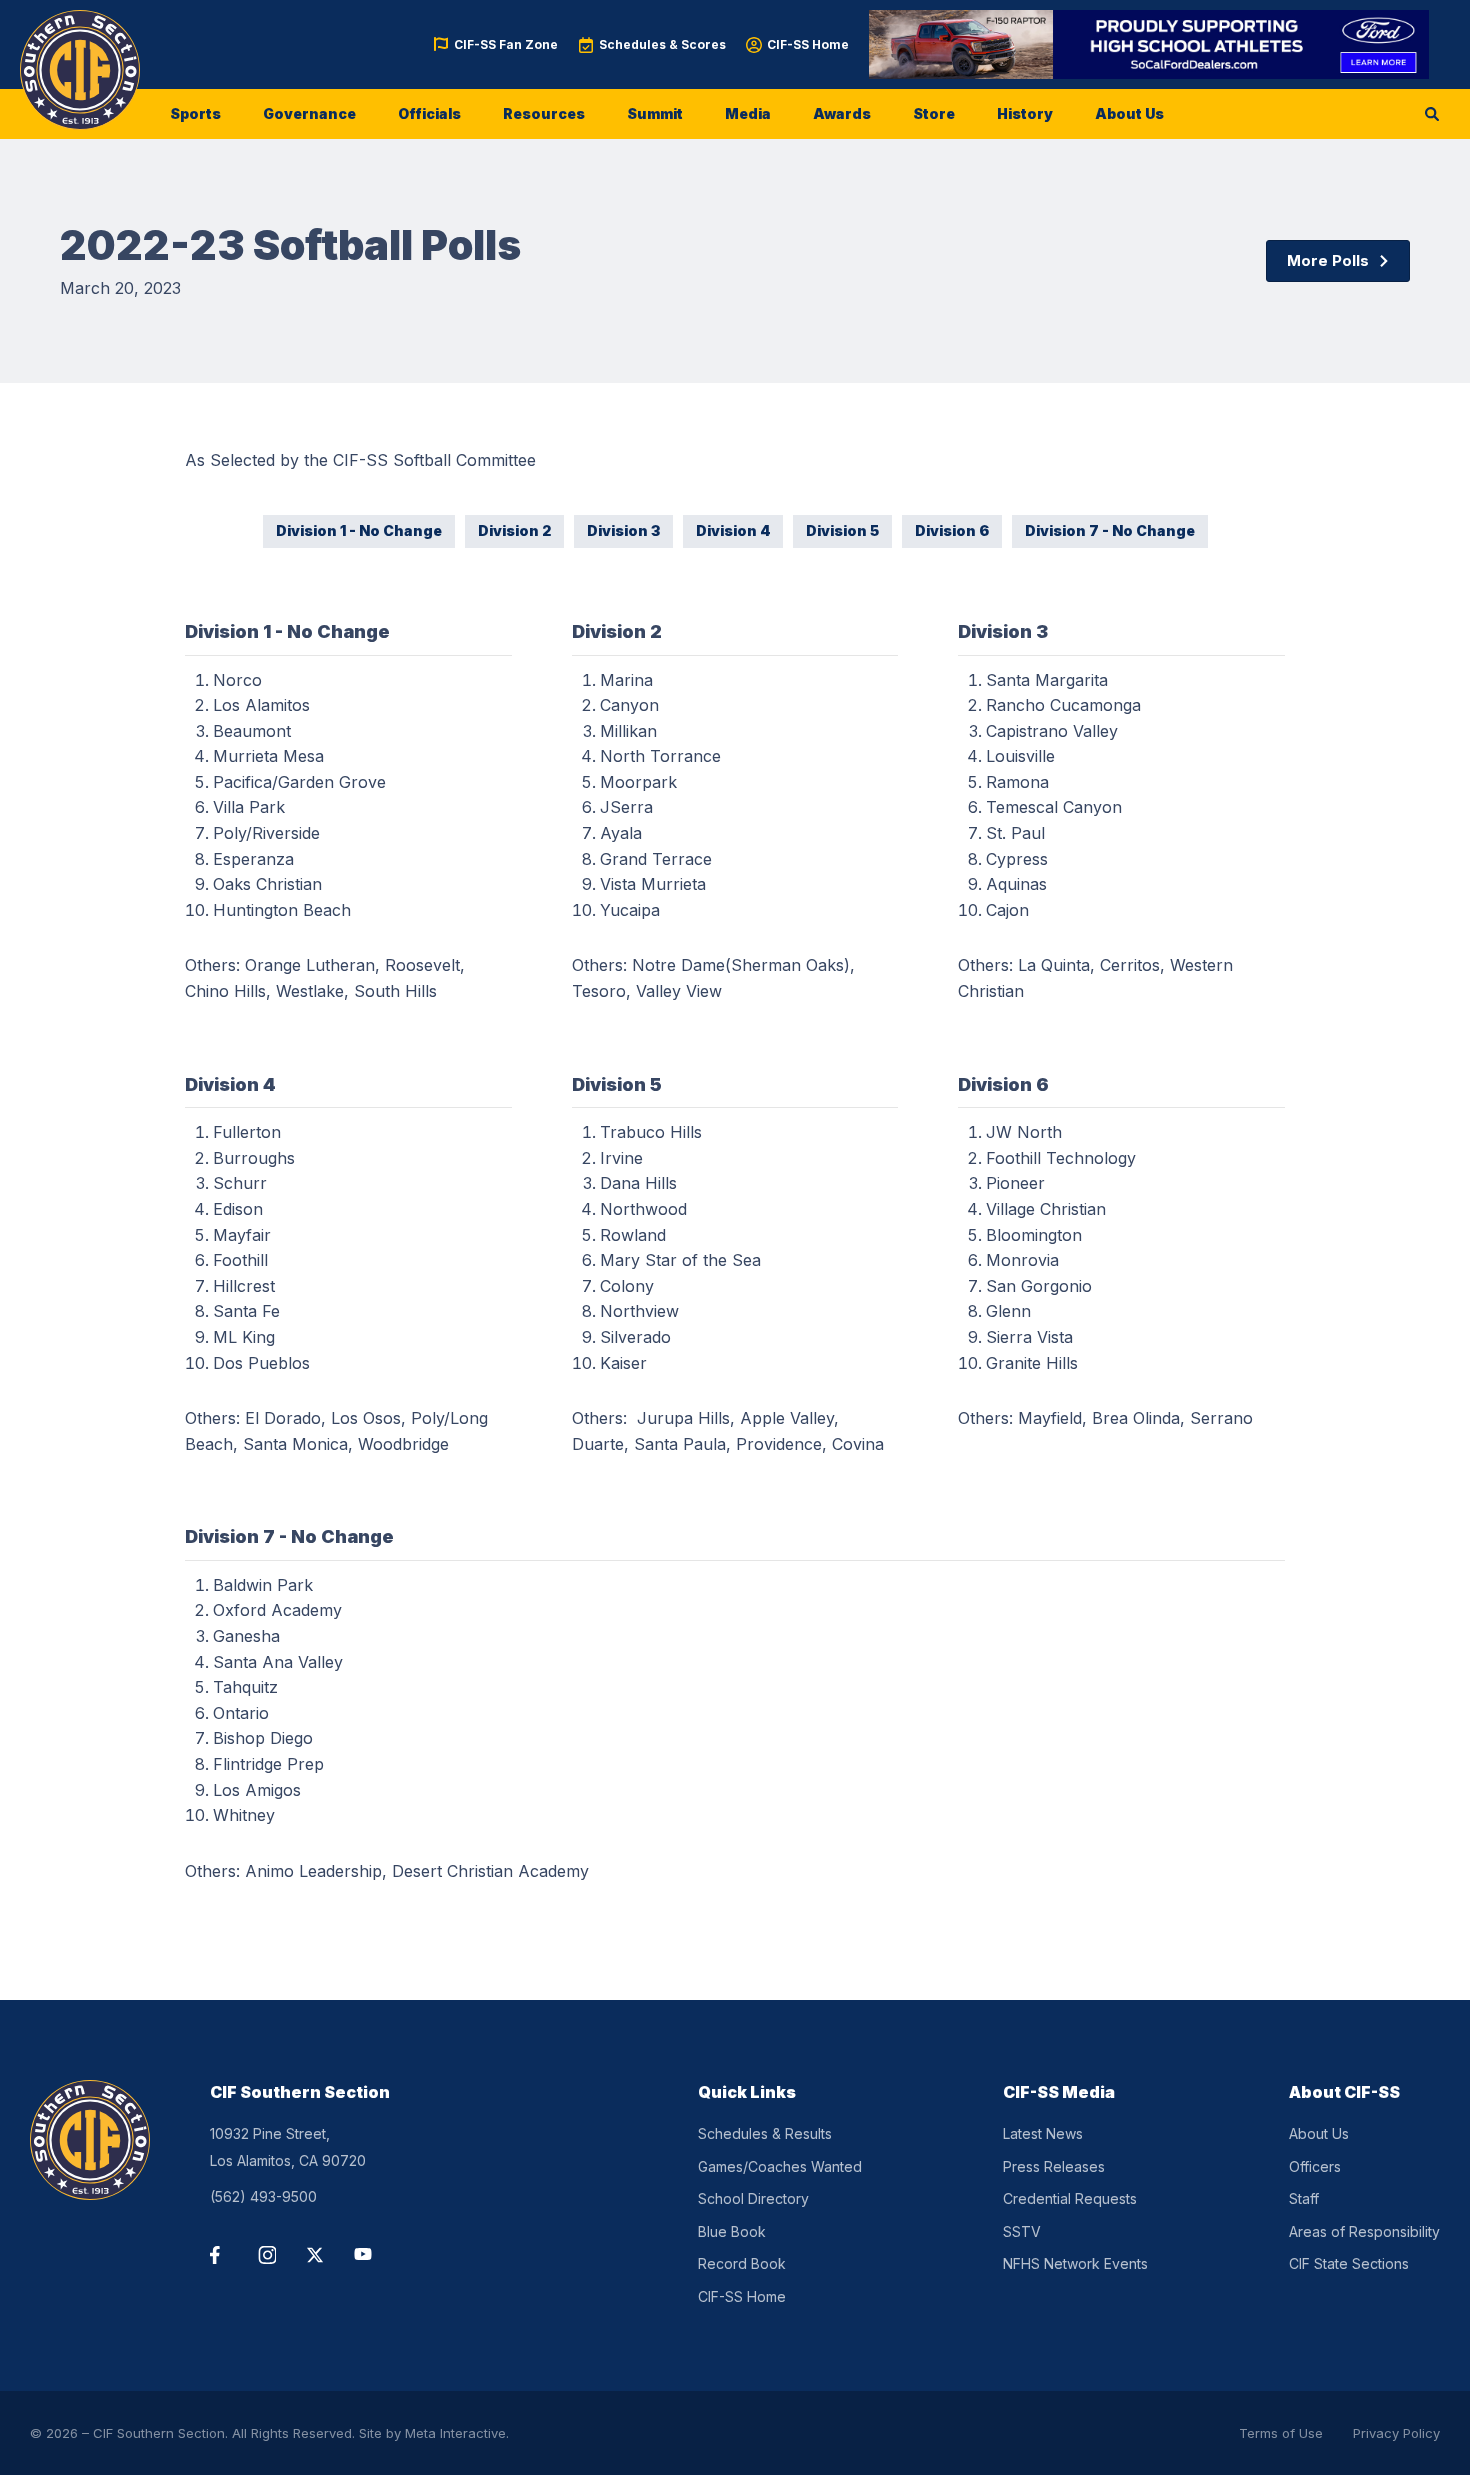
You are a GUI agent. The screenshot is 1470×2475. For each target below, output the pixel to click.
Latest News (1043, 2133)
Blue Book (732, 2231)
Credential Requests (1070, 2198)
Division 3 (623, 530)
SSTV (1022, 2231)
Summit (655, 113)
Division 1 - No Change (359, 530)
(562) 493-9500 (263, 2196)
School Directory (753, 2198)
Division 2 (514, 530)
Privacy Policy (1396, 2433)
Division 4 (733, 530)
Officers (1315, 2166)
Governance (309, 113)
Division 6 (952, 530)
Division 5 (842, 530)
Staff (1304, 2198)
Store (934, 113)
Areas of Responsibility (1364, 2231)
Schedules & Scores (662, 44)
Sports (195, 113)
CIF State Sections (1349, 2263)
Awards (842, 113)
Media (748, 113)
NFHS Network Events (1075, 2263)
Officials (429, 113)
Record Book (742, 2263)
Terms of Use (1281, 2433)
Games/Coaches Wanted (780, 2166)
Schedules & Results (765, 2133)
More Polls (1328, 260)
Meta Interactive (455, 2433)
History (1025, 113)
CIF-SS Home (808, 44)
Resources (544, 113)
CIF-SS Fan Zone (506, 44)
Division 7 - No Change (1110, 530)
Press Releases (1054, 2166)
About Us (1129, 113)
